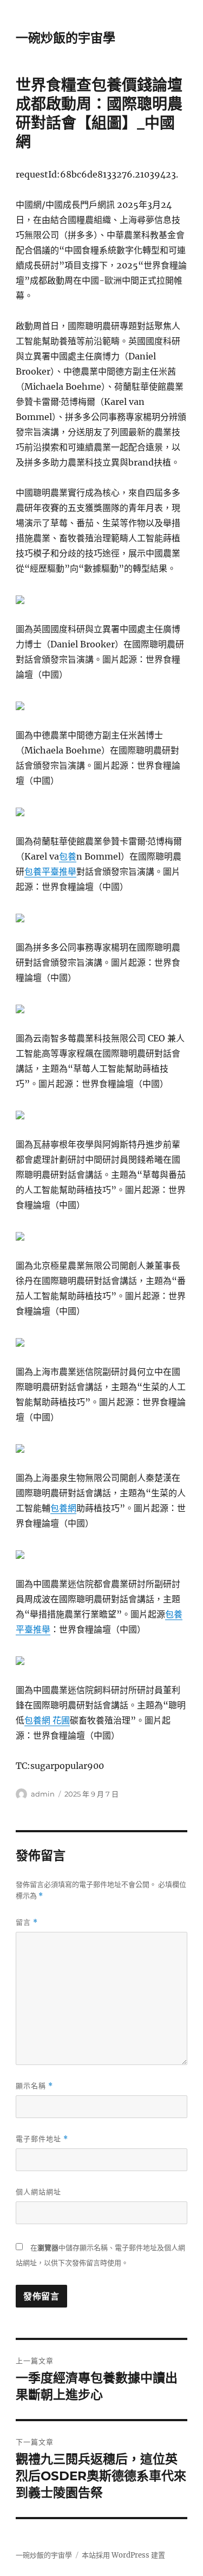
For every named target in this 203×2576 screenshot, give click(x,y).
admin (43, 1794)
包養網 (63, 1508)
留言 (27, 1922)
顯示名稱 (34, 2086)
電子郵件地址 (42, 2139)
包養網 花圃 (47, 1720)
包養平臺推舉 (50, 871)
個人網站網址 (38, 2192)
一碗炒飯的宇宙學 (66, 38)
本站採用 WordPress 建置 (123, 2555)
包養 (68, 856)
